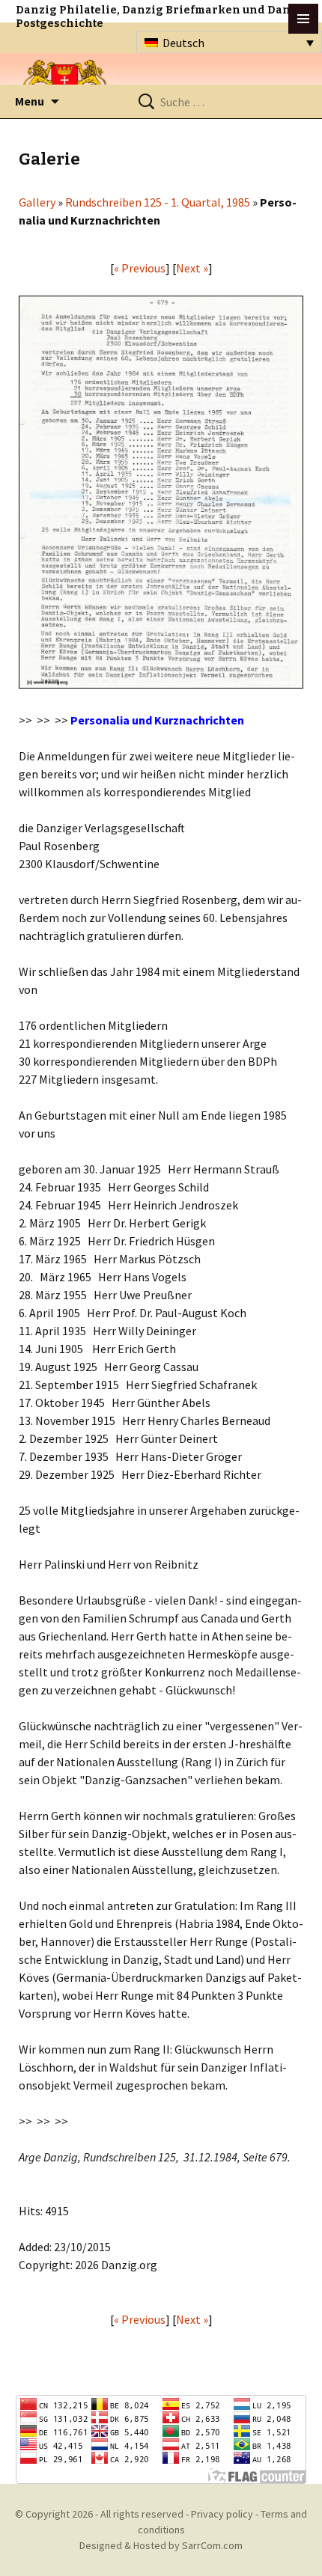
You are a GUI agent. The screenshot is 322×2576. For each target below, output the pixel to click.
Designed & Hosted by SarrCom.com (161, 2545)
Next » (192, 268)
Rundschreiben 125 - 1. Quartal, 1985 (158, 202)
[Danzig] (65, 83)
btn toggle (303, 19)
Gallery (37, 202)
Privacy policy (222, 2514)
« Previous (140, 268)
